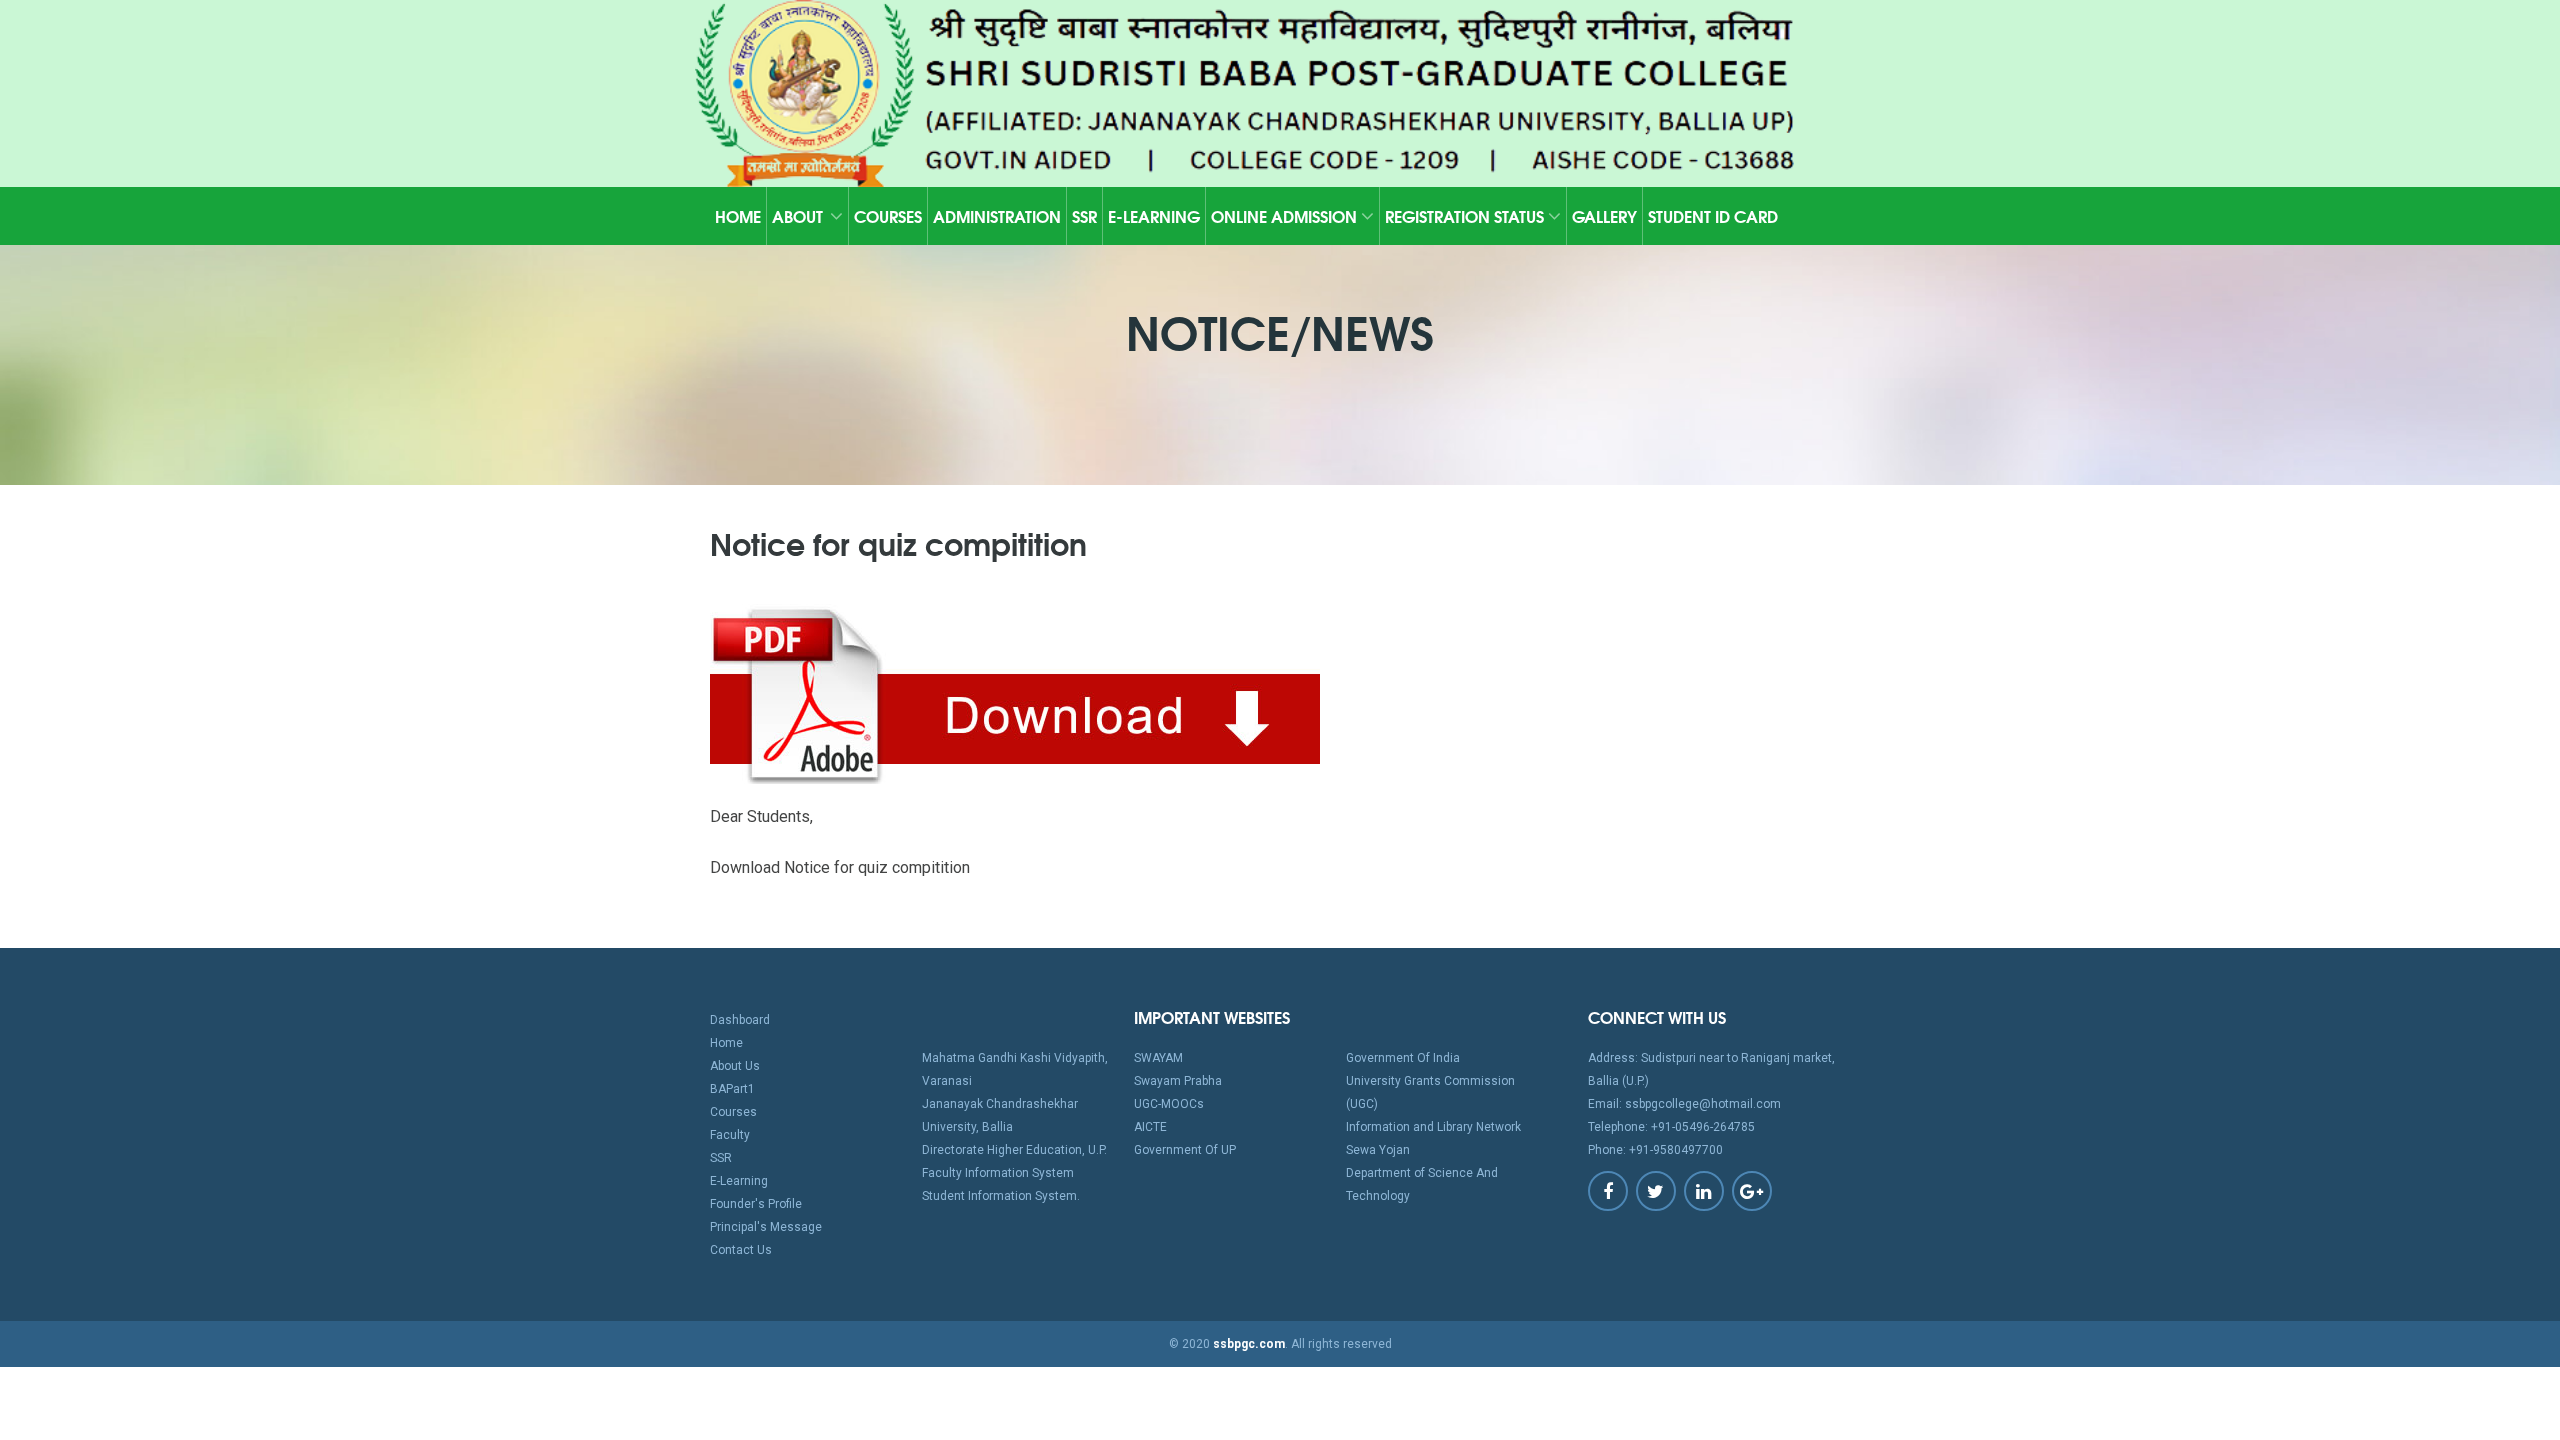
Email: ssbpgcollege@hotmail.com (1684, 1104)
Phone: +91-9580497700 (1655, 1150)
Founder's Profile (756, 1204)
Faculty (730, 1135)
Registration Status (1466, 215)
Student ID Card (1713, 215)
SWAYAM (1158, 1058)
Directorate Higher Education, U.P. (1014, 1150)
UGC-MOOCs (1169, 1104)
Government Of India (1403, 1058)
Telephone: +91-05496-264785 (1671, 1127)
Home (738, 215)
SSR (1084, 215)
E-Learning (1154, 215)
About (797, 215)
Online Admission (1286, 215)
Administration (997, 215)
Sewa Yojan (1378, 1150)
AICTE (1150, 1127)
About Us (735, 1066)
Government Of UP (1185, 1150)
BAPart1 (732, 1089)
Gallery (1604, 215)
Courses (888, 215)
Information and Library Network (1433, 1127)
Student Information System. (1001, 1196)
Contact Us (741, 1250)
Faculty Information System (998, 1173)
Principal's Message (766, 1227)
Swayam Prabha (1178, 1081)
